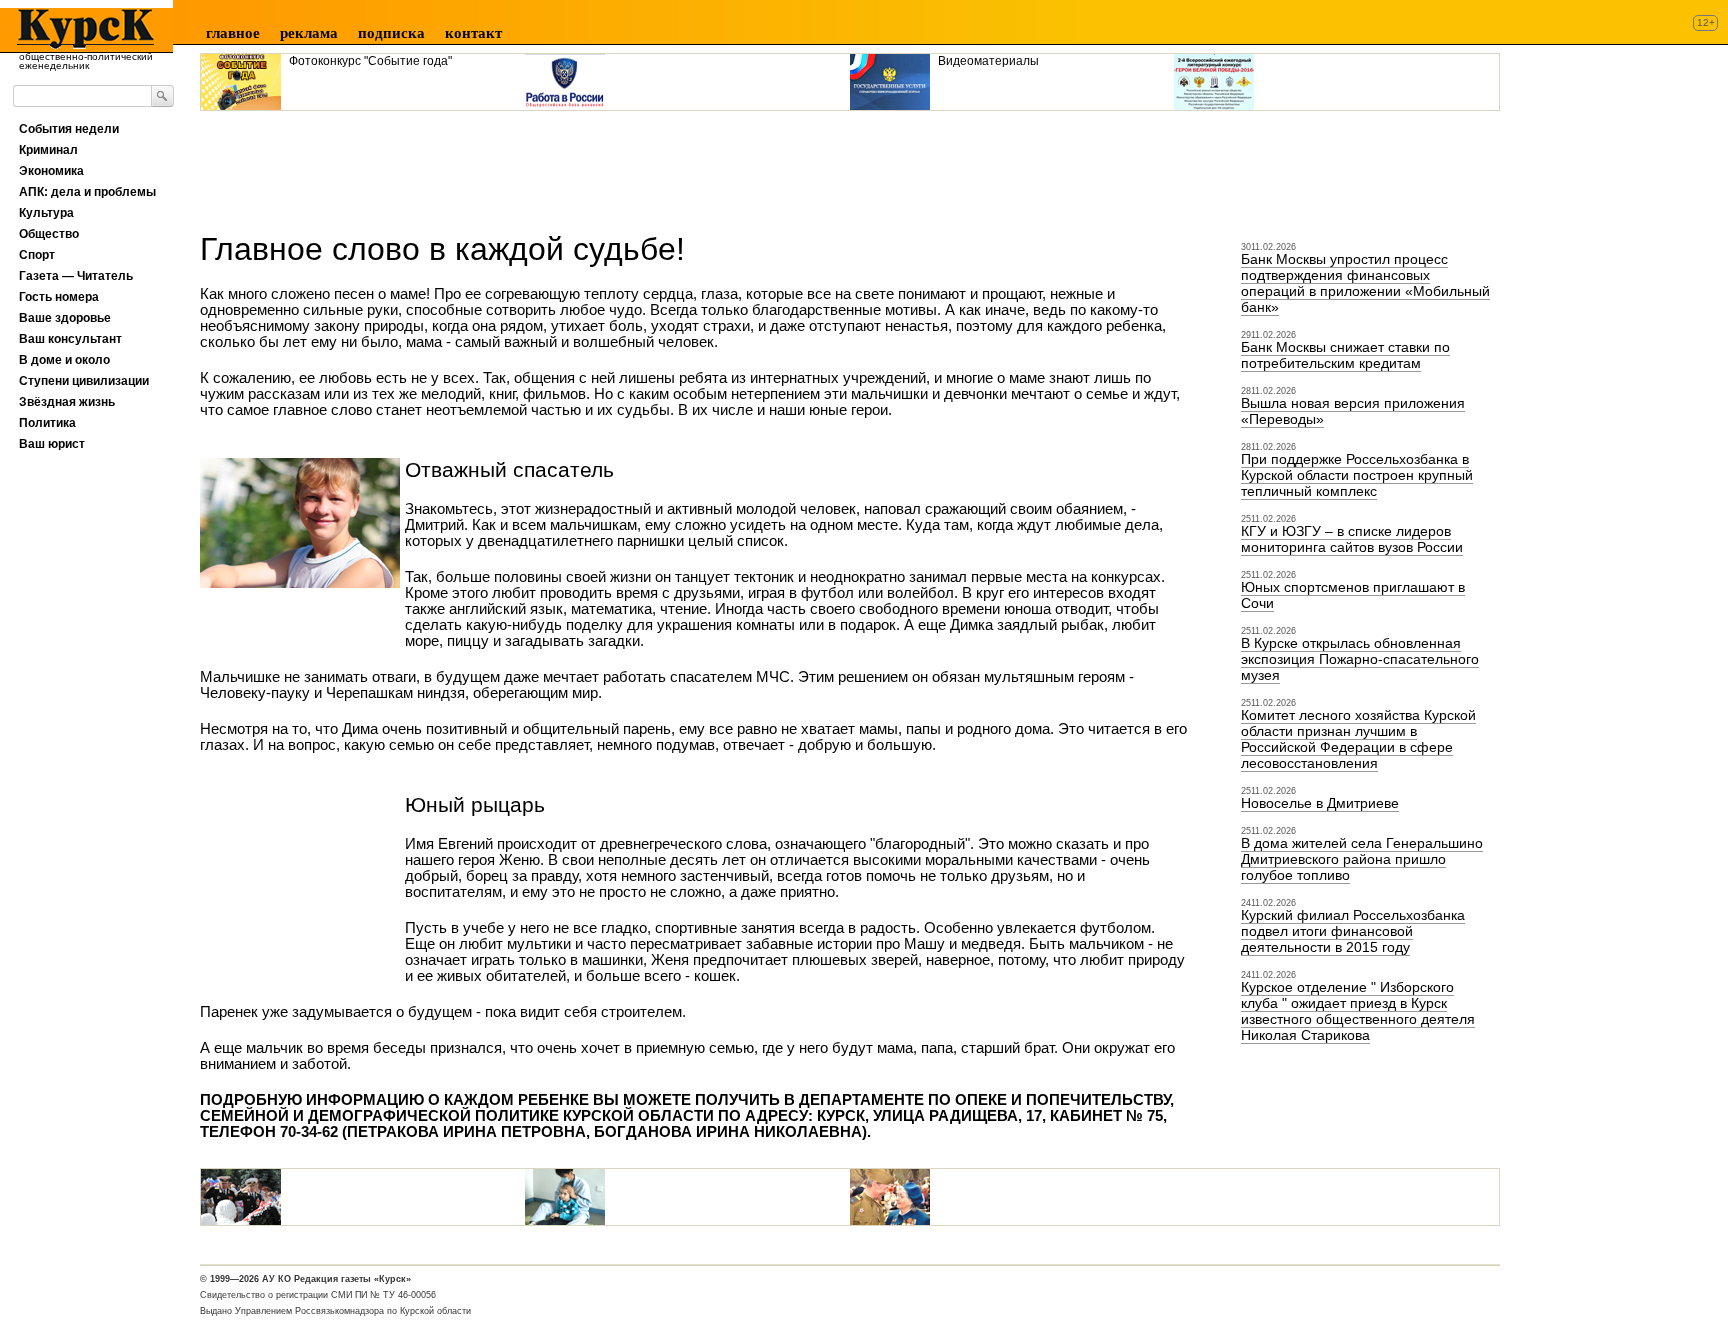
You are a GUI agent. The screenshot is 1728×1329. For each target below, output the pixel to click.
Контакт (473, 33)
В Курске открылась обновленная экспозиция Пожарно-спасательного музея (1360, 659)
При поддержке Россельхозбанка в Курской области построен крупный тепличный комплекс (1357, 475)
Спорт (37, 255)
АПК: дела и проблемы (87, 192)
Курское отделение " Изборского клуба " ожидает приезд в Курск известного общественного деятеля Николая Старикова (1358, 1011)
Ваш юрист (52, 444)
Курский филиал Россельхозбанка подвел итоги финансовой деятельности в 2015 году (1353, 931)
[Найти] (162, 96)
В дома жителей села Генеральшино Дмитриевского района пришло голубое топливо (1362, 859)
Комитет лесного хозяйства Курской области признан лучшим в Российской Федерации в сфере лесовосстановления (1358, 739)
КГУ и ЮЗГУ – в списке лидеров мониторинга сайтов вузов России (1352, 539)
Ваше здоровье (65, 318)
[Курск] (79, 29)
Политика (47, 423)
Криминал (48, 150)
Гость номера (59, 297)
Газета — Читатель (76, 276)
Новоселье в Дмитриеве (1320, 803)
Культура (46, 213)
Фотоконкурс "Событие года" (370, 61)
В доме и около (64, 360)
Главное (233, 33)
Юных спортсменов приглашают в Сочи (1353, 595)
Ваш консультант (70, 339)
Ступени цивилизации (84, 381)
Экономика (51, 171)
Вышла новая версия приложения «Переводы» (1353, 411)
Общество (49, 234)
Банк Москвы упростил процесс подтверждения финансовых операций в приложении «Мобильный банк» (1365, 283)
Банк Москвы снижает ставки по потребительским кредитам (1345, 355)
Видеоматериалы (988, 61)
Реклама (309, 33)
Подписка (391, 33)
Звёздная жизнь (67, 402)
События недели (69, 129)
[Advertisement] (564, 164)
